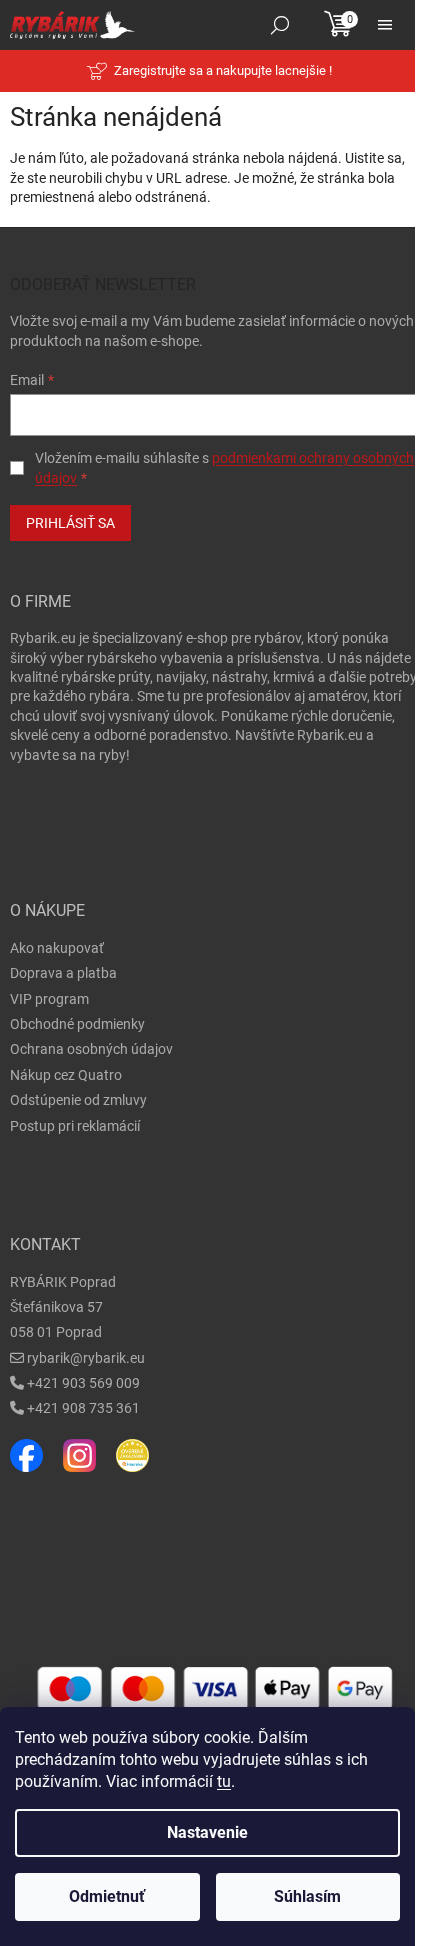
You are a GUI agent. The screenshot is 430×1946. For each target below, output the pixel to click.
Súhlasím (307, 1896)
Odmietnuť (107, 1896)
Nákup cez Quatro (66, 1075)
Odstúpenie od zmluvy (78, 1100)
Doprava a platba (63, 973)
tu (224, 1781)
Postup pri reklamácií (75, 1126)
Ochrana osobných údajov (91, 1049)
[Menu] (385, 25)
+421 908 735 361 (83, 1408)
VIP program (49, 999)
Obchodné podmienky (77, 1024)
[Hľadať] (280, 25)
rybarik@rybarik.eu (86, 1358)
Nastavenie (207, 1832)
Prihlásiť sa (70, 523)
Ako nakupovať (57, 948)
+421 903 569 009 (83, 1383)
